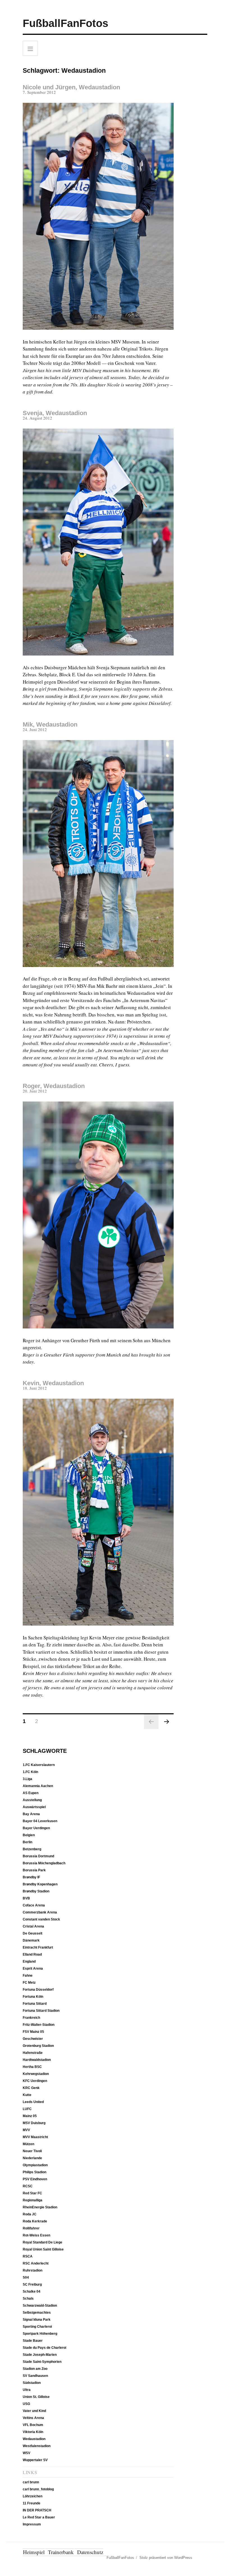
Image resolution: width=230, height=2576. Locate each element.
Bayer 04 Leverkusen (40, 1821)
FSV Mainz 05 (33, 2032)
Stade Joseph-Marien (40, 2355)
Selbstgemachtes (37, 2313)
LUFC (27, 2109)
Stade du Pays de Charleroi (44, 2348)
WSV (27, 2453)
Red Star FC (32, 2193)
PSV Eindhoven (35, 2179)
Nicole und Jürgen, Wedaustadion (71, 87)
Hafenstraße (33, 2053)
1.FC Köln (30, 1772)
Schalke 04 (32, 2291)
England (29, 1961)
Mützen (28, 2144)
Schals (28, 2299)
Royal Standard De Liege (42, 2242)
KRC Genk (31, 2088)
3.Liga (27, 1779)
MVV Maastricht (35, 2137)
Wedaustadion (34, 2439)
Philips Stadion (34, 2172)
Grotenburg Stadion (38, 2046)
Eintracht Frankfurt (38, 1947)
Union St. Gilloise (36, 2397)
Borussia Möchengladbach (44, 1863)
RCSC (28, 2186)
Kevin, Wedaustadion (53, 1383)
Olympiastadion (35, 2165)
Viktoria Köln (33, 2432)
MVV (26, 2130)
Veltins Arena (33, 2418)
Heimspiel (34, 2552)
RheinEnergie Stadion (40, 2207)
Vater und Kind (34, 2411)
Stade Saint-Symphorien (42, 2362)
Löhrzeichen (33, 2496)
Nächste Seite (166, 1722)
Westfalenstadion (37, 2446)
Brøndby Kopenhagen (40, 1884)
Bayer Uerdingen (36, 1828)
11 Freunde (32, 2503)
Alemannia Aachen (38, 1786)
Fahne (28, 1976)
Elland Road (32, 1954)
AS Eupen (31, 1793)
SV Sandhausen (35, 2376)
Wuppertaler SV (35, 2460)
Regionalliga (33, 2200)
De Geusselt (33, 1933)
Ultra (27, 2390)
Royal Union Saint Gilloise (43, 2249)
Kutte (27, 2095)
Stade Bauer (33, 2341)
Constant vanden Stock (41, 1919)
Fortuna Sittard (35, 2004)
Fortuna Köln (33, 1997)
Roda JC (30, 2214)
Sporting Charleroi (37, 2327)
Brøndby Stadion (36, 1891)
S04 (26, 2277)
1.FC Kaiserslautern (39, 1765)
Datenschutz (90, 2552)
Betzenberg (32, 1849)
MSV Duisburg (34, 2123)
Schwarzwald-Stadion (40, 2306)
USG (26, 2404)
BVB (26, 1898)
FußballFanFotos (65, 23)
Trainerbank (61, 2552)
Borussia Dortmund (38, 1856)
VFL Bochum (33, 2425)
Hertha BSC (32, 2067)
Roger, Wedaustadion (54, 1086)
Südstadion (32, 2383)
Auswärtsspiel (34, 1807)
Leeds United (33, 2102)
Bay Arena (31, 1814)
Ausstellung (32, 1800)
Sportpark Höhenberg (40, 2334)
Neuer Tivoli (32, 2151)
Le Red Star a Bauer (39, 2517)
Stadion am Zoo (35, 2369)
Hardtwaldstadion (37, 2060)
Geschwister (33, 2039)
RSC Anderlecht (36, 2263)
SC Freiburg (32, 2284)
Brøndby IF (31, 1877)
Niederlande (32, 2158)
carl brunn (31, 2482)
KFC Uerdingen (35, 2081)
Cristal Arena (33, 1926)
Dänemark (31, 1940)
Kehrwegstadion (36, 2074)
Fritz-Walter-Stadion (39, 2025)
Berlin (27, 1842)
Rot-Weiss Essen (36, 2235)
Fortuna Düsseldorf (38, 1990)
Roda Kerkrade (35, 2221)
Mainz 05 (30, 2116)
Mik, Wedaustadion (50, 724)
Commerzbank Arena (40, 1912)
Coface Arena (34, 1905)
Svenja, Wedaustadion (55, 413)
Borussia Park (34, 1870)
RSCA (28, 2256)
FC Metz (29, 1983)
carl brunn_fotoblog (38, 2489)
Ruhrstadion (33, 2270)
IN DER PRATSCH (37, 2510)
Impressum (32, 2524)
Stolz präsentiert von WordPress (166, 2558)
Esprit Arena (33, 1969)
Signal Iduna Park (37, 2320)
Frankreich (31, 2018)
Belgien (29, 1835)
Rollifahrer (31, 2228)
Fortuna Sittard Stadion (41, 2011)
